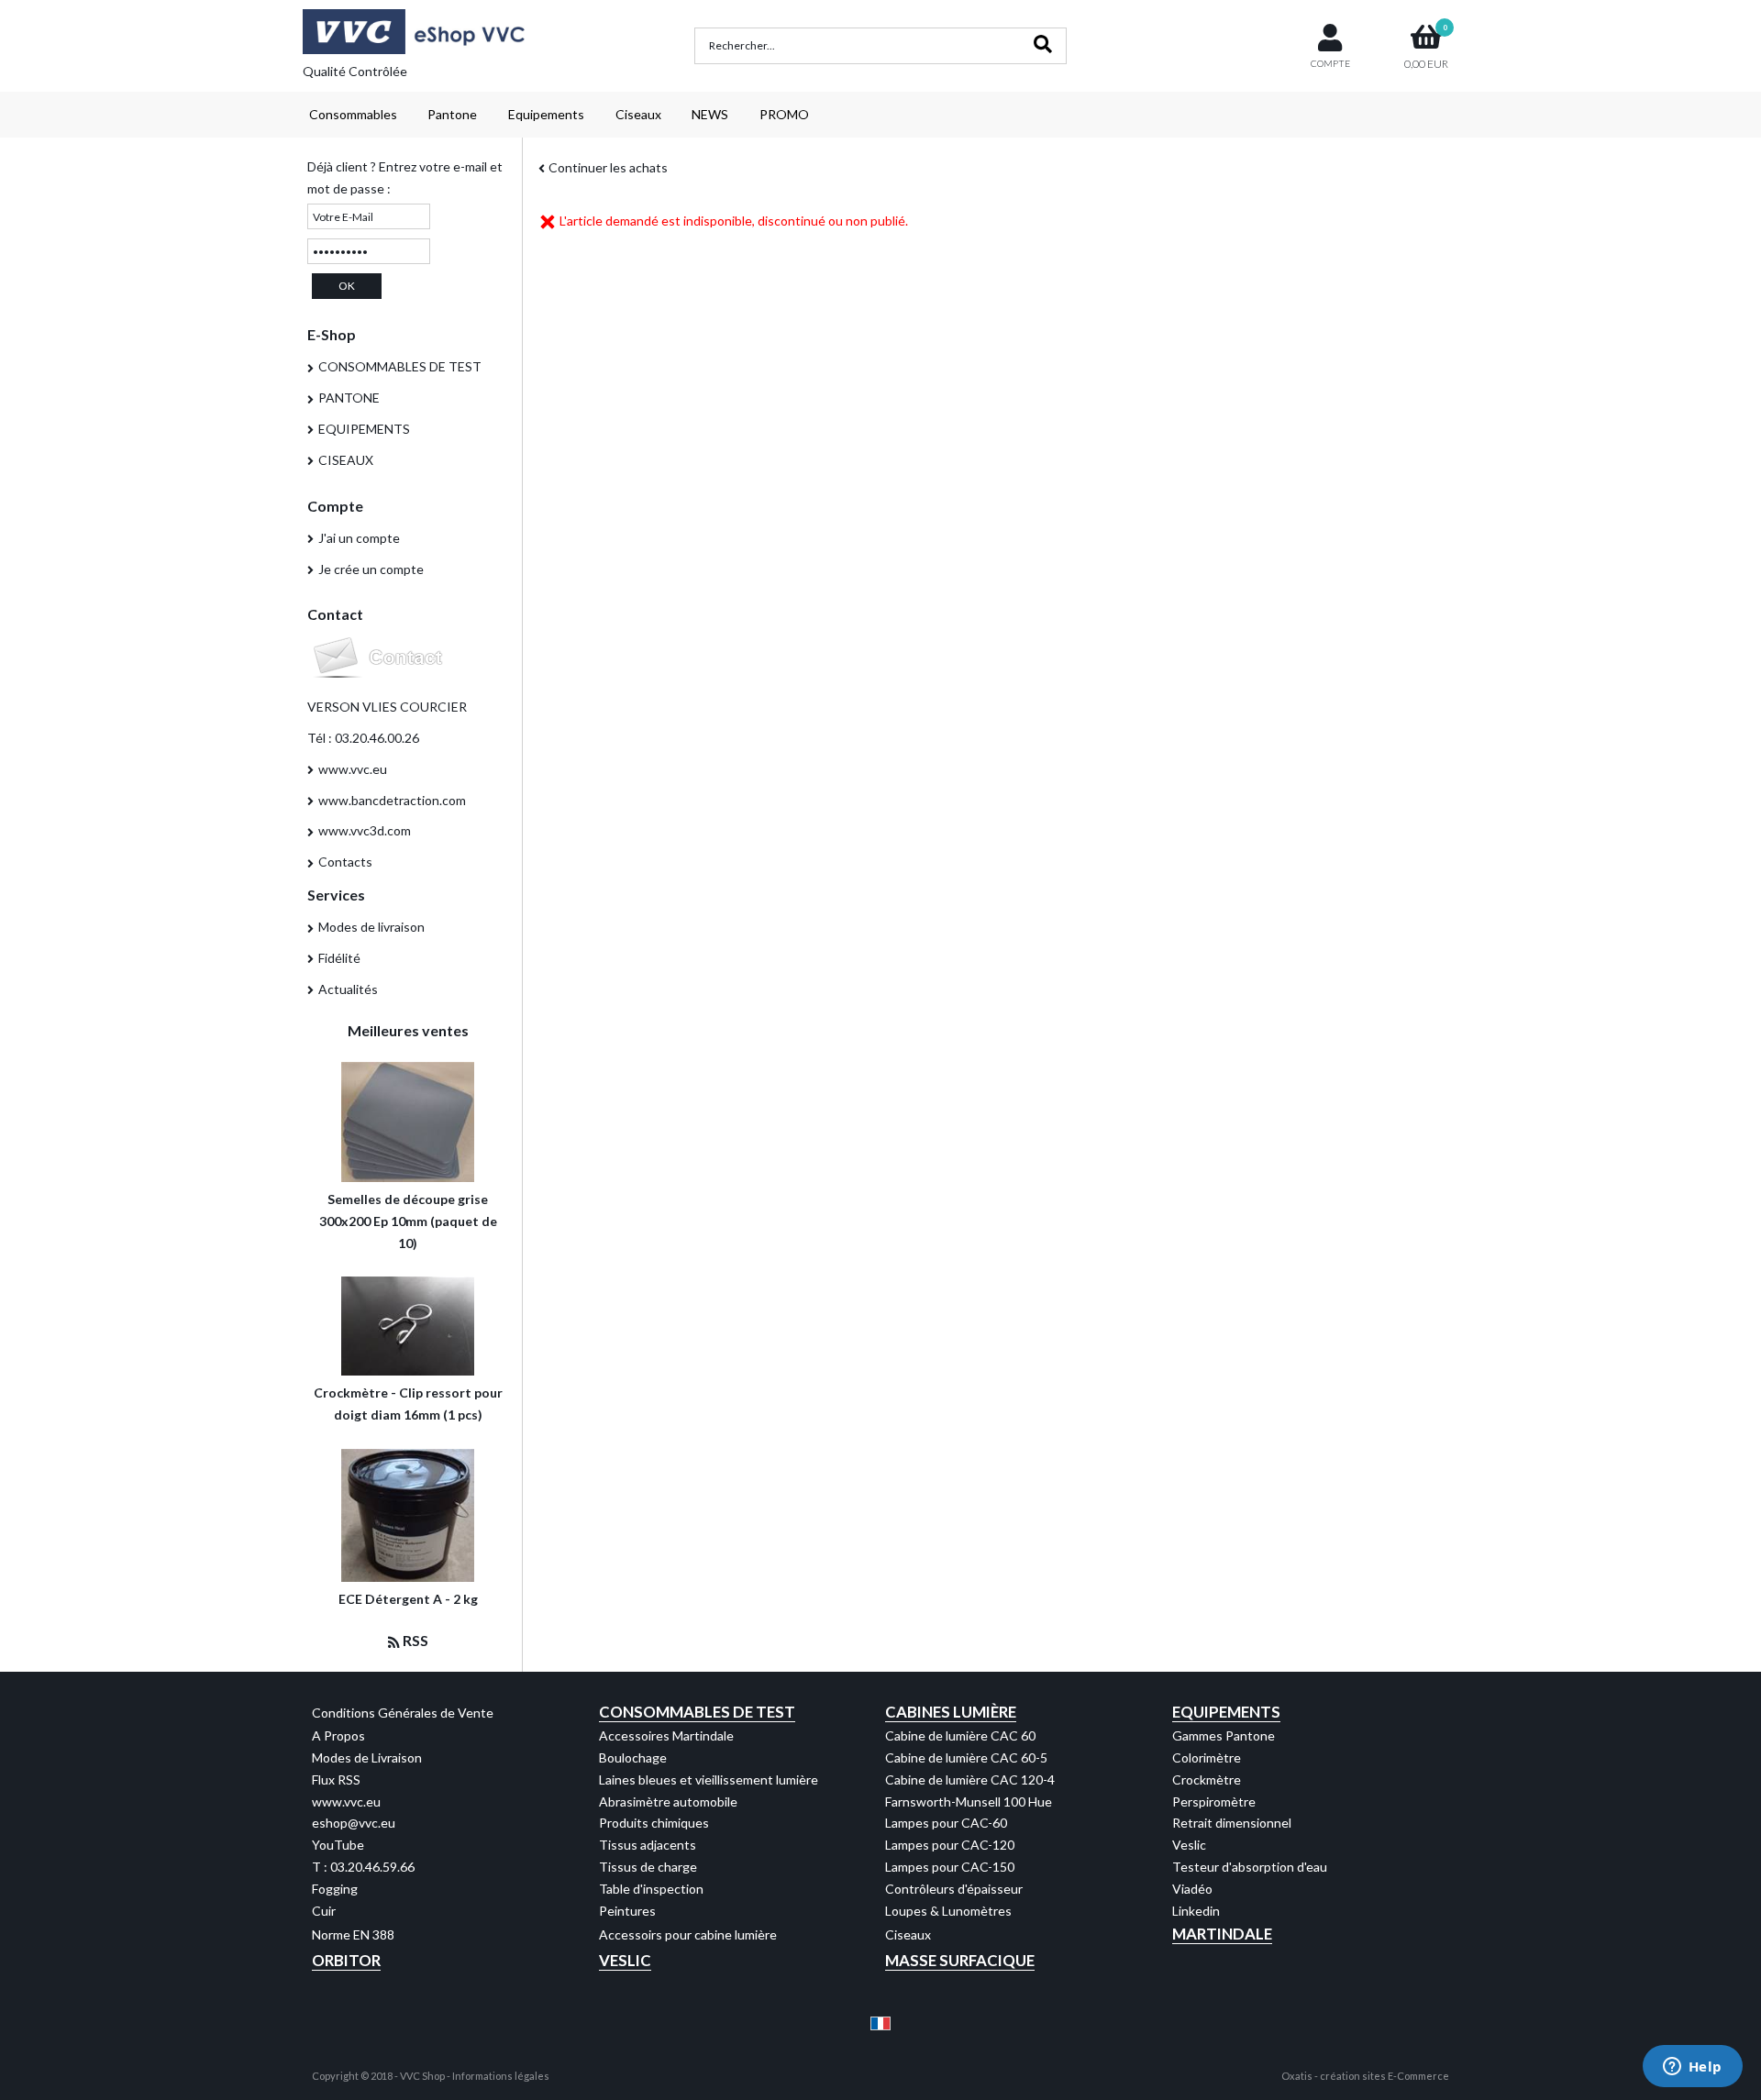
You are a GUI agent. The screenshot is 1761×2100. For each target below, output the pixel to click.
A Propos (338, 1735)
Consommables (353, 114)
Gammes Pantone (1224, 1735)
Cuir (324, 1911)
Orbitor (346, 1960)
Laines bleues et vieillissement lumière (709, 1779)
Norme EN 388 (353, 1934)
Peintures (627, 1911)
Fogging (335, 1889)
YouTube (338, 1845)
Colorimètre (1207, 1757)
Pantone (452, 114)
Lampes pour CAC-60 (946, 1823)
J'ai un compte (359, 538)
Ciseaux (638, 114)
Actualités (348, 989)
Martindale (1222, 1934)
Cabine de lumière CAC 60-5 (966, 1757)
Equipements (546, 114)
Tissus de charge (648, 1867)
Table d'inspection (651, 1889)
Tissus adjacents (648, 1845)
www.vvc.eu (353, 769)
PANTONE (349, 398)
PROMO (784, 114)
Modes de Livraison (367, 1757)
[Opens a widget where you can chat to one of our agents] (1692, 2068)
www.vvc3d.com (365, 830)
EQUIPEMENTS (364, 429)
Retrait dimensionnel (1232, 1823)
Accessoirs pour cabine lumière (688, 1934)
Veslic (1189, 1845)
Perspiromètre (1214, 1802)
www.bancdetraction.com (392, 800)
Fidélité (339, 958)
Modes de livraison (371, 927)
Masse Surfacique (960, 1960)
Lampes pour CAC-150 (950, 1867)
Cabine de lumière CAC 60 (960, 1735)
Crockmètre (1207, 1779)
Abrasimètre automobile (668, 1802)
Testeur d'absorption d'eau (1250, 1867)
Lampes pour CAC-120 (950, 1845)
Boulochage (633, 1757)
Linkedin (1196, 1911)
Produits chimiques (654, 1823)
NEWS (710, 114)
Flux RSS (336, 1779)
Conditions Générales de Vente (403, 1713)
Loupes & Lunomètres (948, 1911)
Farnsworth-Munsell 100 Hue (969, 1802)
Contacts (345, 862)
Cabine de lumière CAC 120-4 (970, 1779)
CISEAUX (346, 460)
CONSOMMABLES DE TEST (400, 366)
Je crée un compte (371, 569)
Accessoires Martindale (666, 1735)
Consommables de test (697, 1712)
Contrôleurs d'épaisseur (954, 1889)
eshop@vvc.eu (354, 1823)
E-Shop (332, 334)
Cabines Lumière (951, 1712)
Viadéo (1192, 1889)
